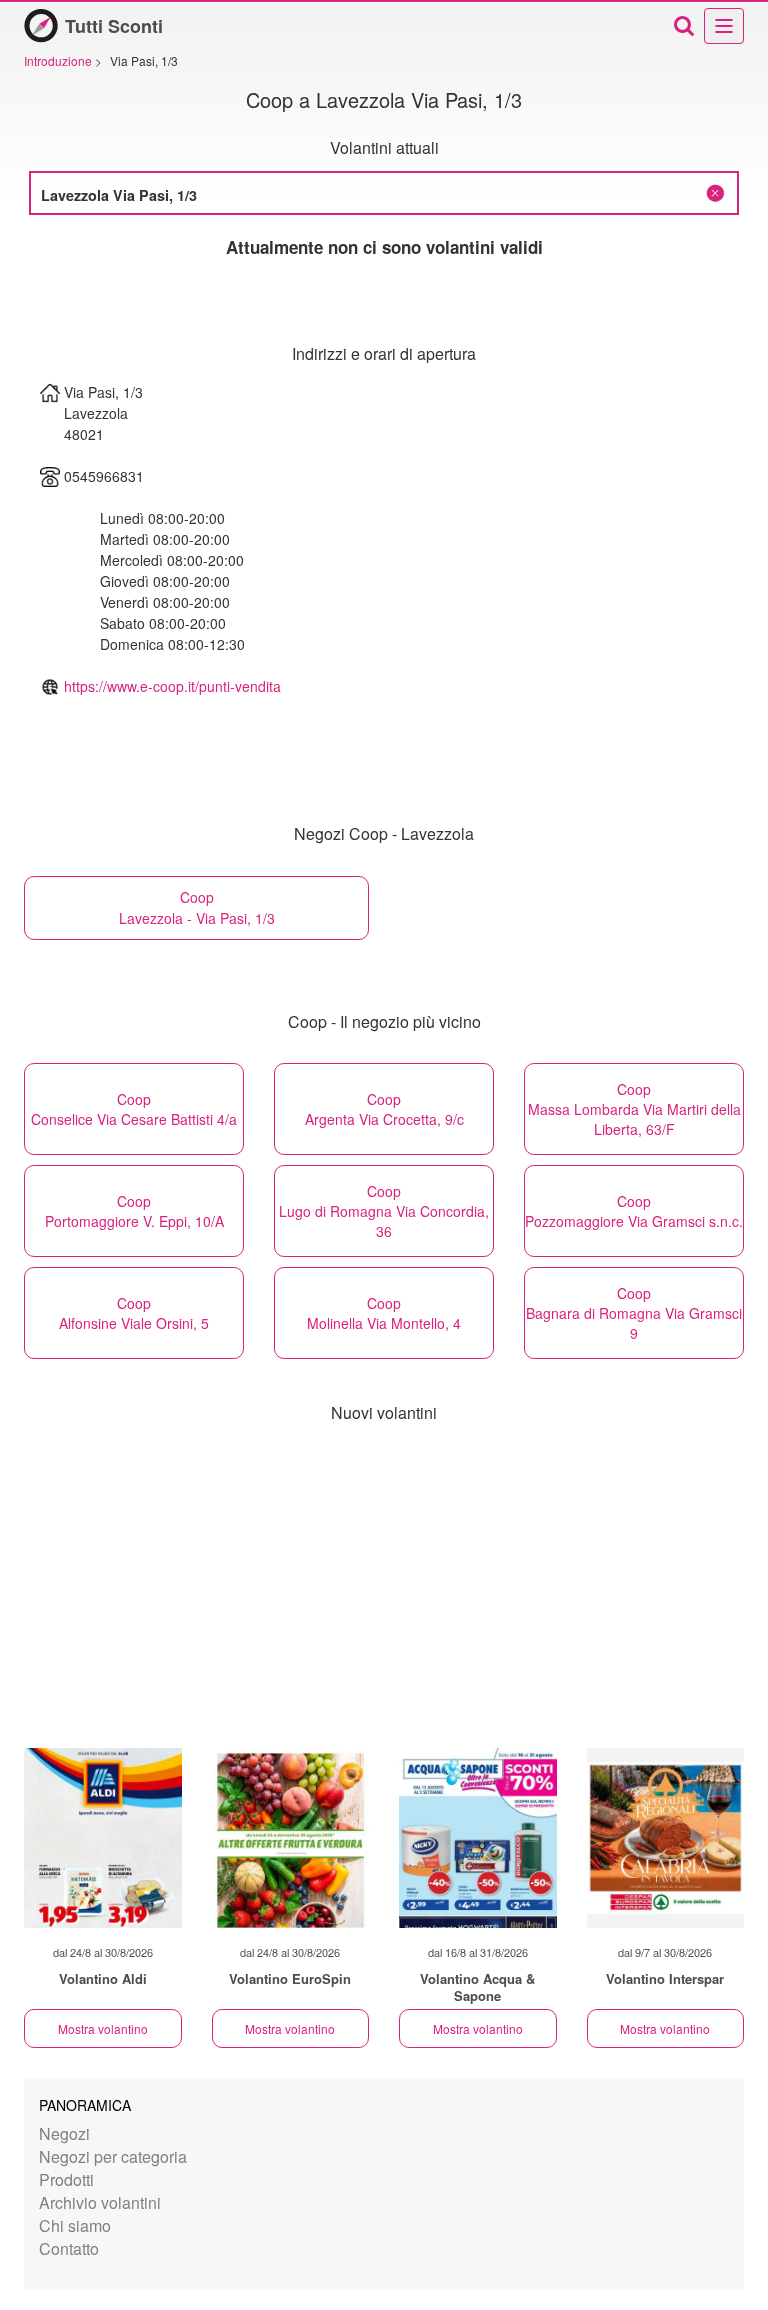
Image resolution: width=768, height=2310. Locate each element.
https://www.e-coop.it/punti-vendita (172, 686)
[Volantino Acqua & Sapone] (478, 1838)
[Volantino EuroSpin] (291, 1838)
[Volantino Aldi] (103, 1838)
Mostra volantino (103, 2028)
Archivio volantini (100, 2202)
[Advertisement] (384, 1588)
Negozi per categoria (113, 2156)
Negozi (64, 2133)
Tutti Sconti (114, 26)
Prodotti (66, 2179)
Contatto (69, 2248)
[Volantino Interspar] (666, 1838)
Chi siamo (75, 2225)
